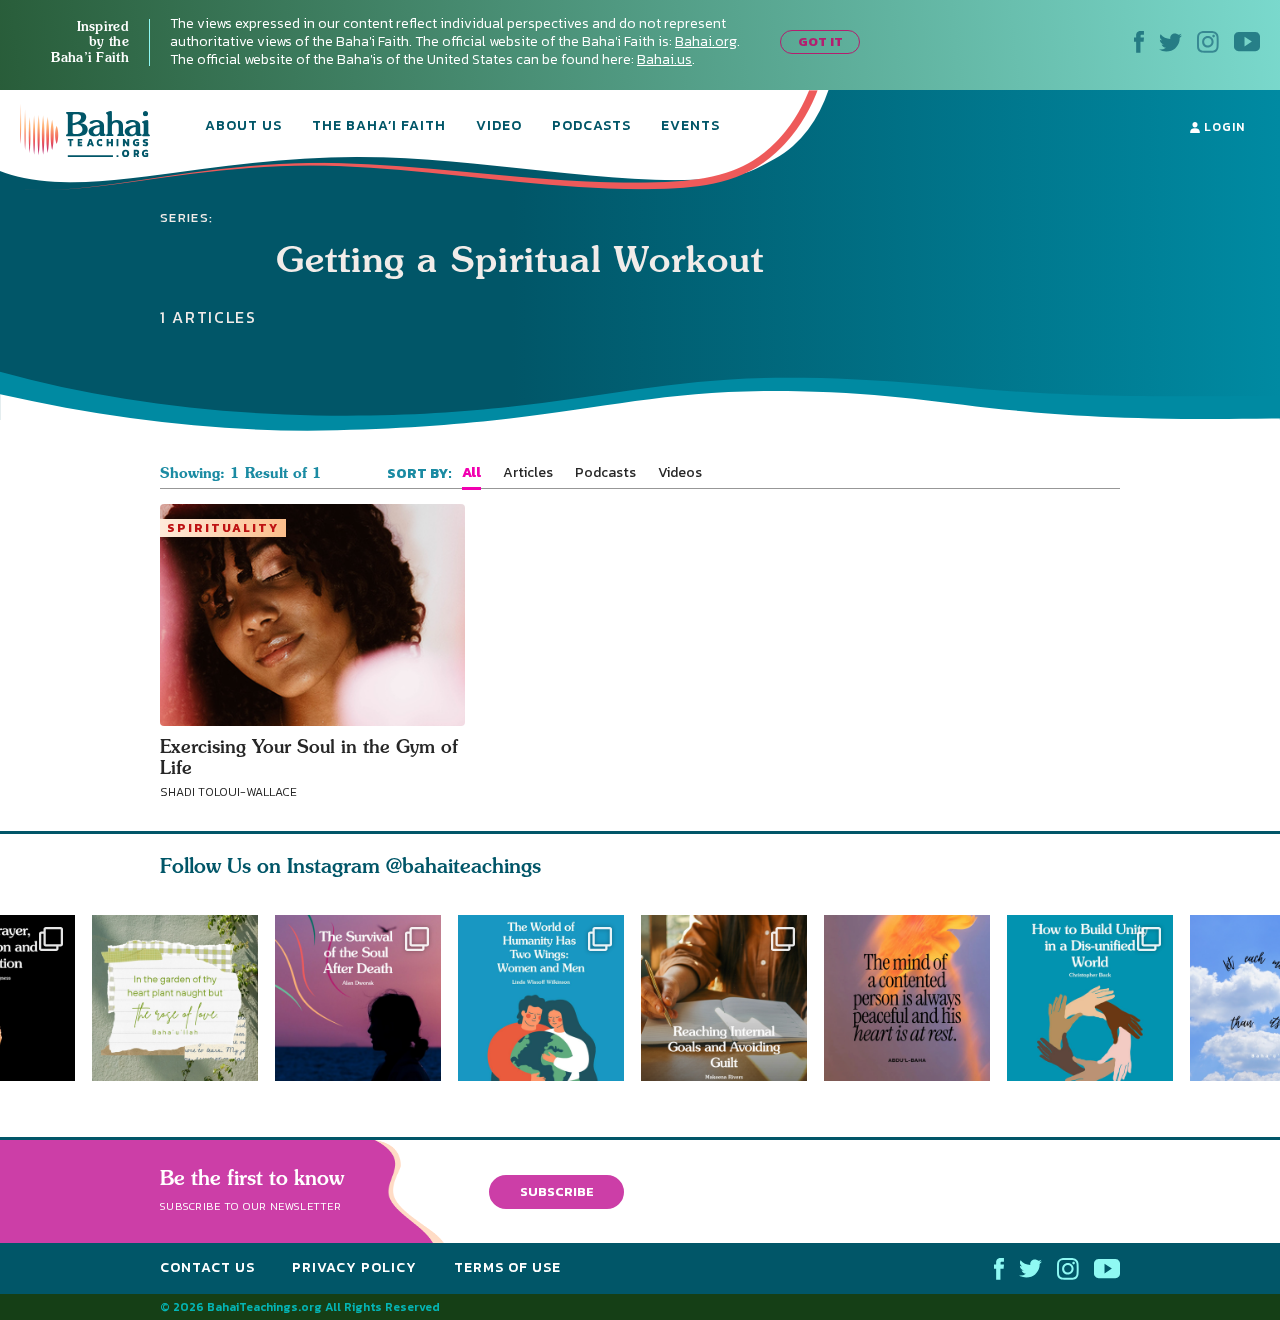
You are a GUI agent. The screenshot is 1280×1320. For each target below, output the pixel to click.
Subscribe (557, 1191)
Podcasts (591, 127)
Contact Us (207, 1267)
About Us (243, 127)
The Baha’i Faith (379, 127)
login (1222, 127)
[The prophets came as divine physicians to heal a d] (1098, 998)
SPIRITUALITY (223, 528)
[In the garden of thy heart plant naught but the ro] (175, 998)
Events (690, 127)
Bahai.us (664, 59)
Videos (680, 473)
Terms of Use (507, 1267)
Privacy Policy (354, 1267)
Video (499, 127)
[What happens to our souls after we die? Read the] (358, 998)
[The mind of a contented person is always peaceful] (915, 998)
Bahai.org (706, 41)
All (471, 473)
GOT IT (820, 41)
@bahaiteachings (463, 865)
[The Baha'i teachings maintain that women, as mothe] (549, 998)
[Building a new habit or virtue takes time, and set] (732, 998)
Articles (528, 473)
